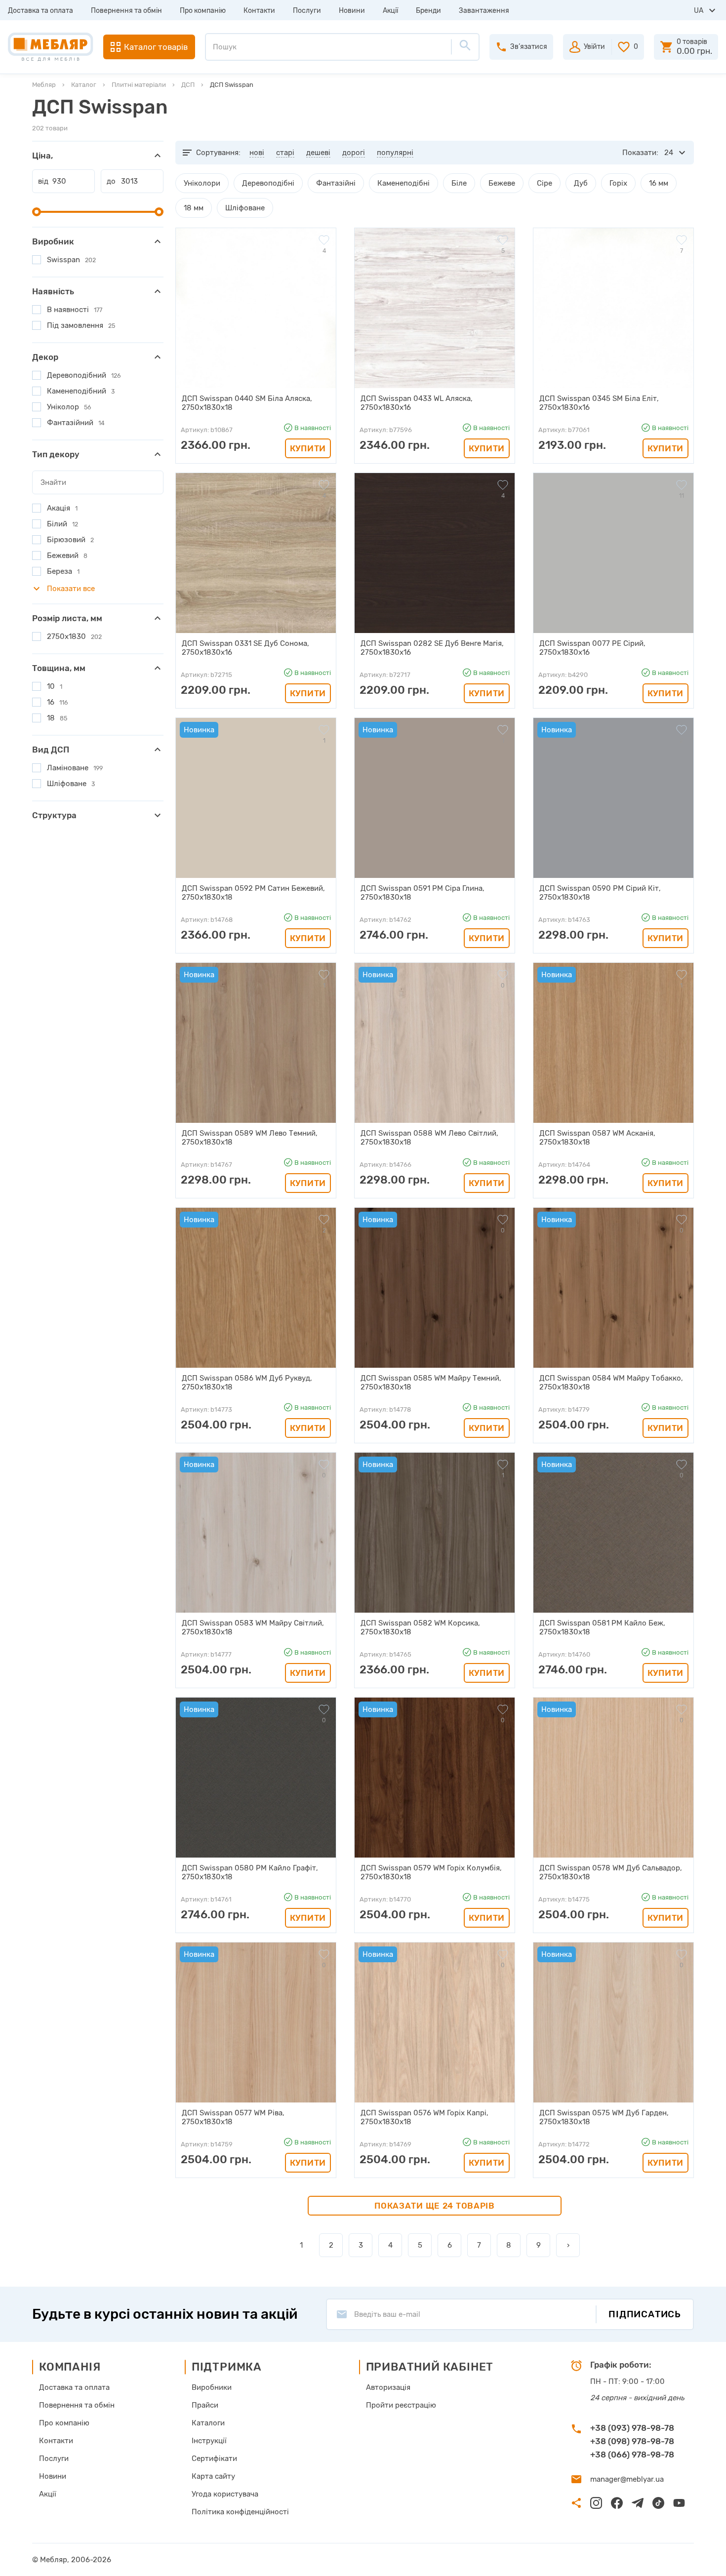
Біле (459, 183)
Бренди (428, 11)
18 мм (194, 208)
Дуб (581, 183)
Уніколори (202, 183)
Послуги (307, 11)
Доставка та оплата (40, 11)
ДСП (188, 85)
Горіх (618, 183)
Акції (390, 11)
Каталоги (208, 2423)
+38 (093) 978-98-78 (632, 2428)
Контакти (259, 11)
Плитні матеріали (139, 85)
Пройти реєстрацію (401, 2405)
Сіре (544, 183)
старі (285, 153)
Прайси (205, 2405)
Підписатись (645, 2314)
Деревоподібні (268, 183)
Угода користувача (225, 2494)
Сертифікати (214, 2458)
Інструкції (209, 2441)
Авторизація (388, 2387)
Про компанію (203, 11)
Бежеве (502, 183)
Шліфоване (245, 208)
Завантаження (484, 11)
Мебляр (44, 85)
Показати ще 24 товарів (435, 2206)
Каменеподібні (403, 183)
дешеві (318, 153)
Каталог (84, 85)
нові (257, 153)
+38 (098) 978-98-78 (632, 2441)
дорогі (354, 153)
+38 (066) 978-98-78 (632, 2455)
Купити (308, 448)
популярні (395, 153)
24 (669, 153)
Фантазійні (336, 183)
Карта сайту (213, 2476)
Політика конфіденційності (240, 2512)
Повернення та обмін (126, 11)
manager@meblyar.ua (627, 2479)
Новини (352, 11)
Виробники (212, 2387)
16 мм (659, 183)
